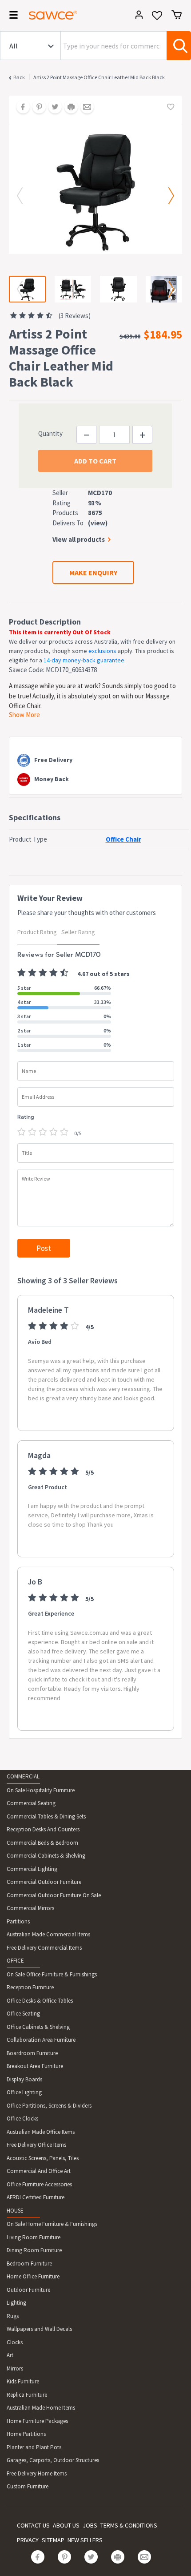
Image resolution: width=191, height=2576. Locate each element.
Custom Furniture (28, 2486)
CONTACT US (33, 2525)
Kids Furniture (23, 2381)
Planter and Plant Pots (34, 2447)
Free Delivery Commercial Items (44, 1948)
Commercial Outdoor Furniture (44, 1882)
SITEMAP (53, 2540)
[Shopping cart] (177, 15)
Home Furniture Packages (37, 2421)
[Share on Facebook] (20, 108)
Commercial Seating (31, 1803)
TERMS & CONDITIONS (129, 2525)
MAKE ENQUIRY (93, 572)
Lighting (16, 2303)
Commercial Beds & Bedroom (42, 1843)
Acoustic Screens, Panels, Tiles (43, 2158)
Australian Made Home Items (41, 2408)
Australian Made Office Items (41, 2132)
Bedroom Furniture (29, 2264)
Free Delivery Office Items (36, 2145)
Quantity (50, 433)
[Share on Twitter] (52, 108)
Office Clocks (22, 2118)
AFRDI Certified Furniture (36, 2197)
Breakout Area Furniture (35, 2066)
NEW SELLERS (85, 2540)
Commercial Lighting (32, 1869)
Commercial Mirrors (30, 1908)
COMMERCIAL (23, 1776)
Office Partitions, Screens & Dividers (49, 2106)
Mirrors (15, 2368)
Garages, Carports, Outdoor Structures (53, 2460)
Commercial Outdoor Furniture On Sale (54, 1895)
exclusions (102, 651)
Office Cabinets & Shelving (38, 2027)
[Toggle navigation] (11, 16)
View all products (79, 539)
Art (10, 2355)
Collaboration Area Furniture (41, 2040)
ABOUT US (66, 2525)
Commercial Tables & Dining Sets (46, 1816)
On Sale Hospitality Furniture (41, 1790)
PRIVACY (28, 2540)
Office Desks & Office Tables (40, 2001)
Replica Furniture (27, 2395)
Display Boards (24, 2079)
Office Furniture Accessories (39, 2184)
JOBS (90, 2525)
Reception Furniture (30, 1987)
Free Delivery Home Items (37, 2473)
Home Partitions (26, 2434)
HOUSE (15, 2211)
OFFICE (15, 1961)
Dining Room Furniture (34, 2250)
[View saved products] (157, 18)
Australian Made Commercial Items (48, 1934)
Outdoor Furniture (28, 2290)
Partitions (18, 1921)
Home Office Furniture (33, 2276)
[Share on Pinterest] (36, 108)
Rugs (13, 2316)
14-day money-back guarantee (84, 660)
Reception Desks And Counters (43, 1829)
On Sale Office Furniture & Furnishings (52, 1974)
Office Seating (23, 2014)
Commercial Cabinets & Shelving (46, 1856)
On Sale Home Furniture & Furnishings (52, 2224)
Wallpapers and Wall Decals (39, 2329)
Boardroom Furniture (32, 2053)
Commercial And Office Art (39, 2171)
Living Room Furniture (34, 2237)
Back (19, 77)
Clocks (15, 2342)
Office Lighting (24, 2092)
